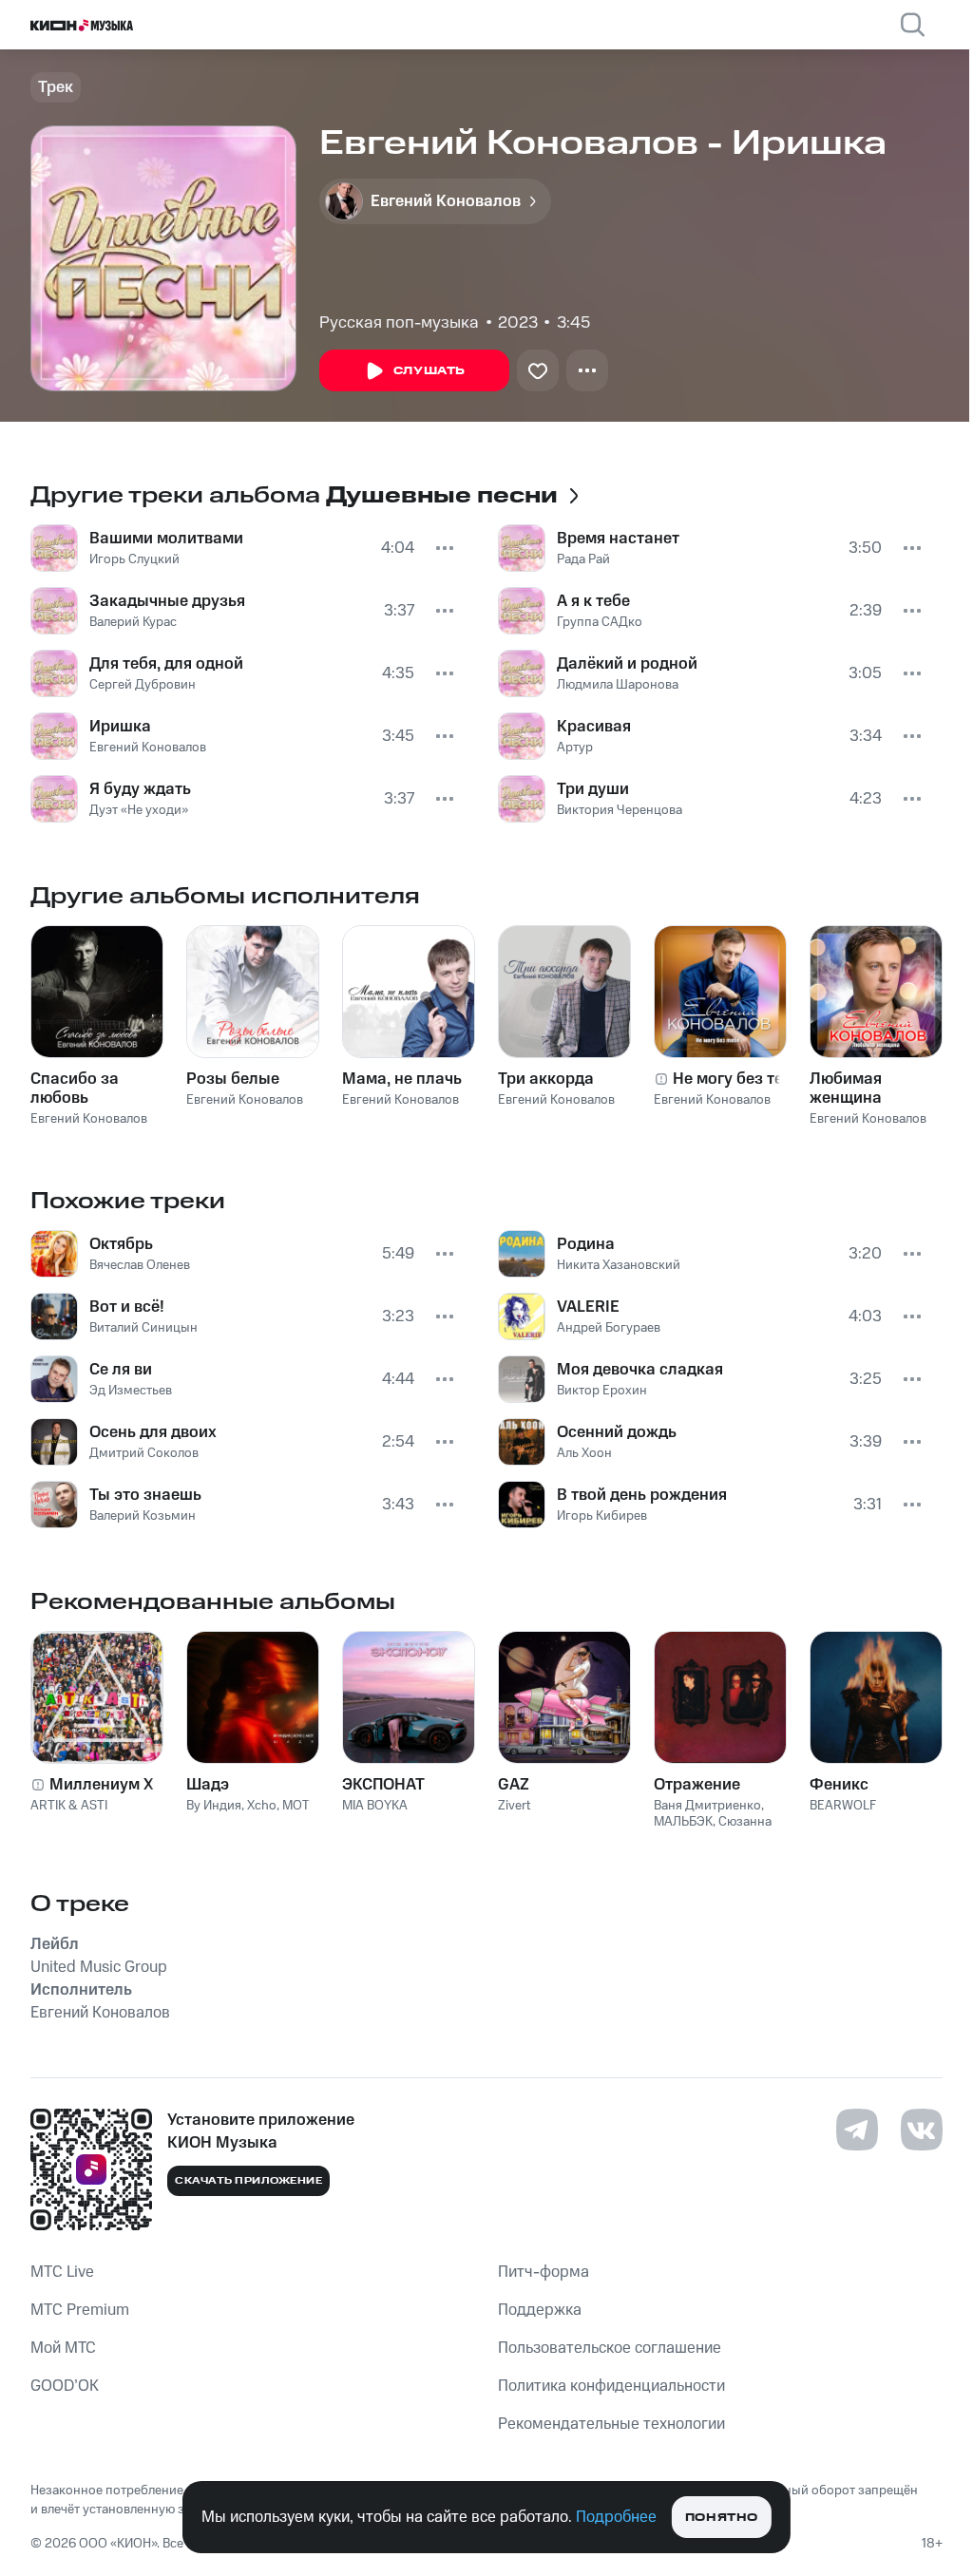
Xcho (262, 1806)
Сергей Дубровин (143, 685)
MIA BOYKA (375, 1806)
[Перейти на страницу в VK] (922, 2130)
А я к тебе (593, 601)
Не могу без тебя (737, 1079)
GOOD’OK (65, 2386)
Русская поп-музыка (399, 323)
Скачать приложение (248, 2181)
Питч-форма (544, 2272)
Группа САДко (600, 622)
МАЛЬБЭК (683, 1822)
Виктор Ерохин (602, 1391)
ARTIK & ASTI (69, 1806)
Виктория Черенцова (620, 810)
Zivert (514, 1806)
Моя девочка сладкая (640, 1370)
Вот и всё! (127, 1307)
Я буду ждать (140, 789)
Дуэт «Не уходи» (139, 810)
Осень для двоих (153, 1432)
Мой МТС (63, 2348)
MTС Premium (80, 2310)
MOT (296, 1806)
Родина (586, 1244)
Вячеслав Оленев (140, 1265)
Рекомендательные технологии (611, 2424)
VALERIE (588, 1307)
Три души (593, 789)
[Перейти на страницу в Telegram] (857, 2130)
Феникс (839, 1785)
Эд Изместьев (131, 1391)
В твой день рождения (642, 1495)
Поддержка (540, 2310)
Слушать (429, 371)
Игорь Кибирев (602, 1516)
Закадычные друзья (167, 601)
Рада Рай (583, 559)
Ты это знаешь (145, 1495)
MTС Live (62, 2272)
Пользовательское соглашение (610, 2348)
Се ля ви (121, 1370)
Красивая (594, 727)
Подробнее (616, 2517)
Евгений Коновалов (148, 748)
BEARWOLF (843, 1806)
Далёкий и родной (627, 664)
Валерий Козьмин (143, 1516)
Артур (575, 748)
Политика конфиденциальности (611, 2386)
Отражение (697, 1785)
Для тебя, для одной (166, 664)
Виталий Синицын (143, 1328)
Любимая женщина (846, 1089)
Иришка (120, 727)
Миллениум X (102, 1785)
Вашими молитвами (166, 539)
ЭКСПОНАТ (383, 1785)
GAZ (514, 1785)
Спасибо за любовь (75, 1089)
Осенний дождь (617, 1432)
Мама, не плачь (402, 1079)
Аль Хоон (584, 1453)
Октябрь (121, 1244)
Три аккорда (546, 1079)
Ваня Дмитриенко (707, 1806)
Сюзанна (745, 1822)
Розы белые (233, 1079)
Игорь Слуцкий (134, 559)
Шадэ (208, 1785)
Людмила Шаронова (618, 685)
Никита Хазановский (619, 1265)
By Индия (214, 1806)
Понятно (722, 2518)
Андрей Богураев (609, 1328)
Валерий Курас (133, 622)
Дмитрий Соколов (144, 1453)
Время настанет (618, 539)
